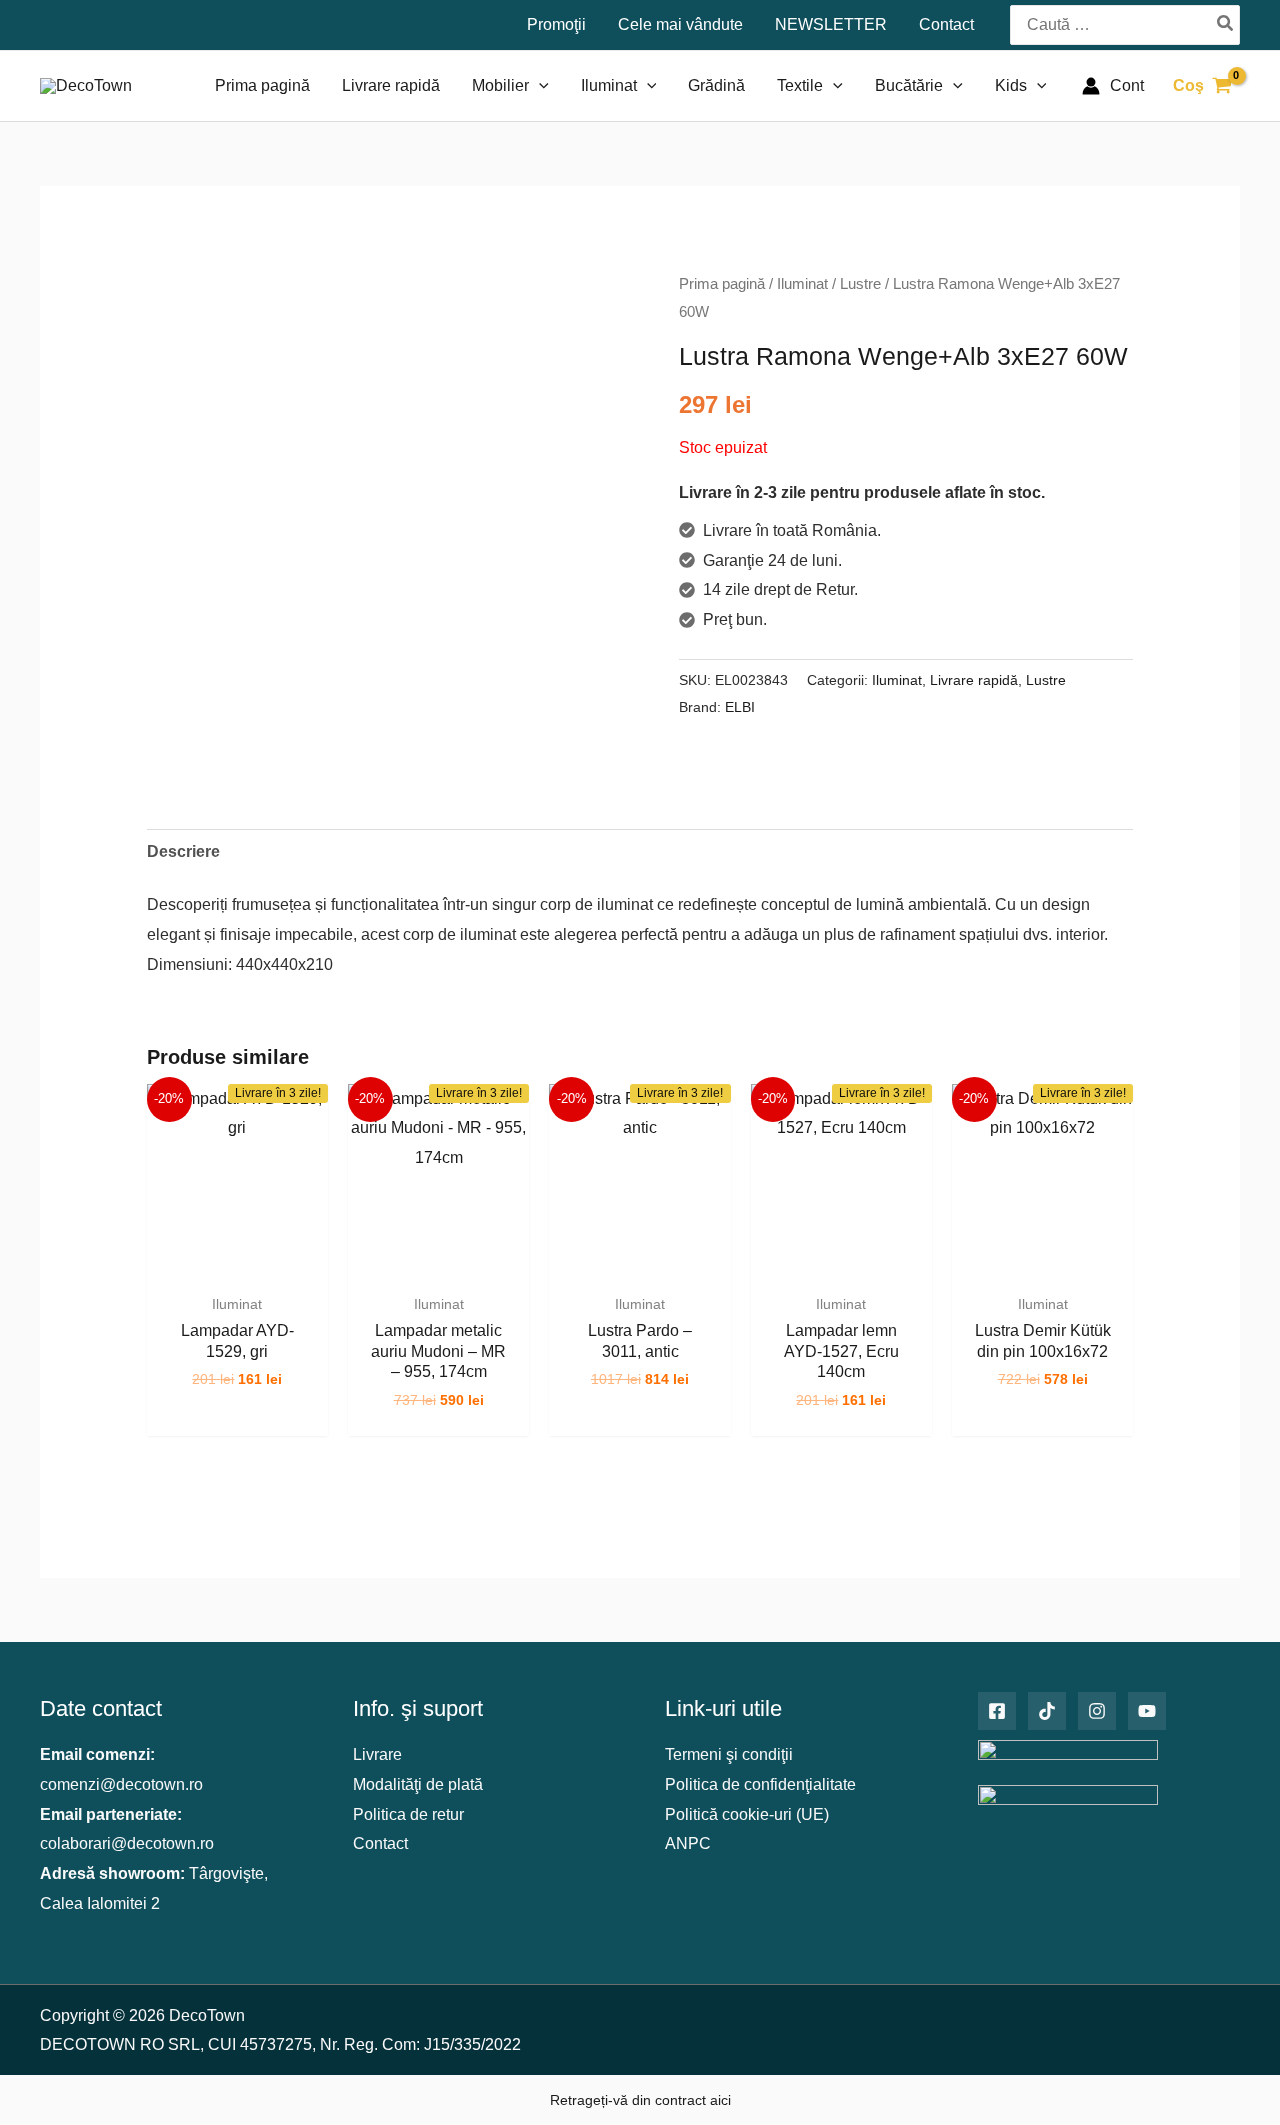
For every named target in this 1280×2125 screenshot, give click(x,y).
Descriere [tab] (183, 851)
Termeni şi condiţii (729, 1754)
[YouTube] (1147, 1711)
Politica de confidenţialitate (760, 1784)
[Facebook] (997, 1711)
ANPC (688, 1843)
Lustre (860, 284)
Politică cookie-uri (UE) (747, 1814)
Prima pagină (722, 284)
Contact (380, 1843)
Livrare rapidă (974, 680)
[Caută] (1226, 24)
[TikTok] (1047, 1711)
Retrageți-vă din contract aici (640, 2100)
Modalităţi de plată (418, 1784)
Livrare (377, 1754)
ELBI (740, 707)
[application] (539, 86)
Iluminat (802, 284)
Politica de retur (408, 1814)
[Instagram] (1097, 1711)
